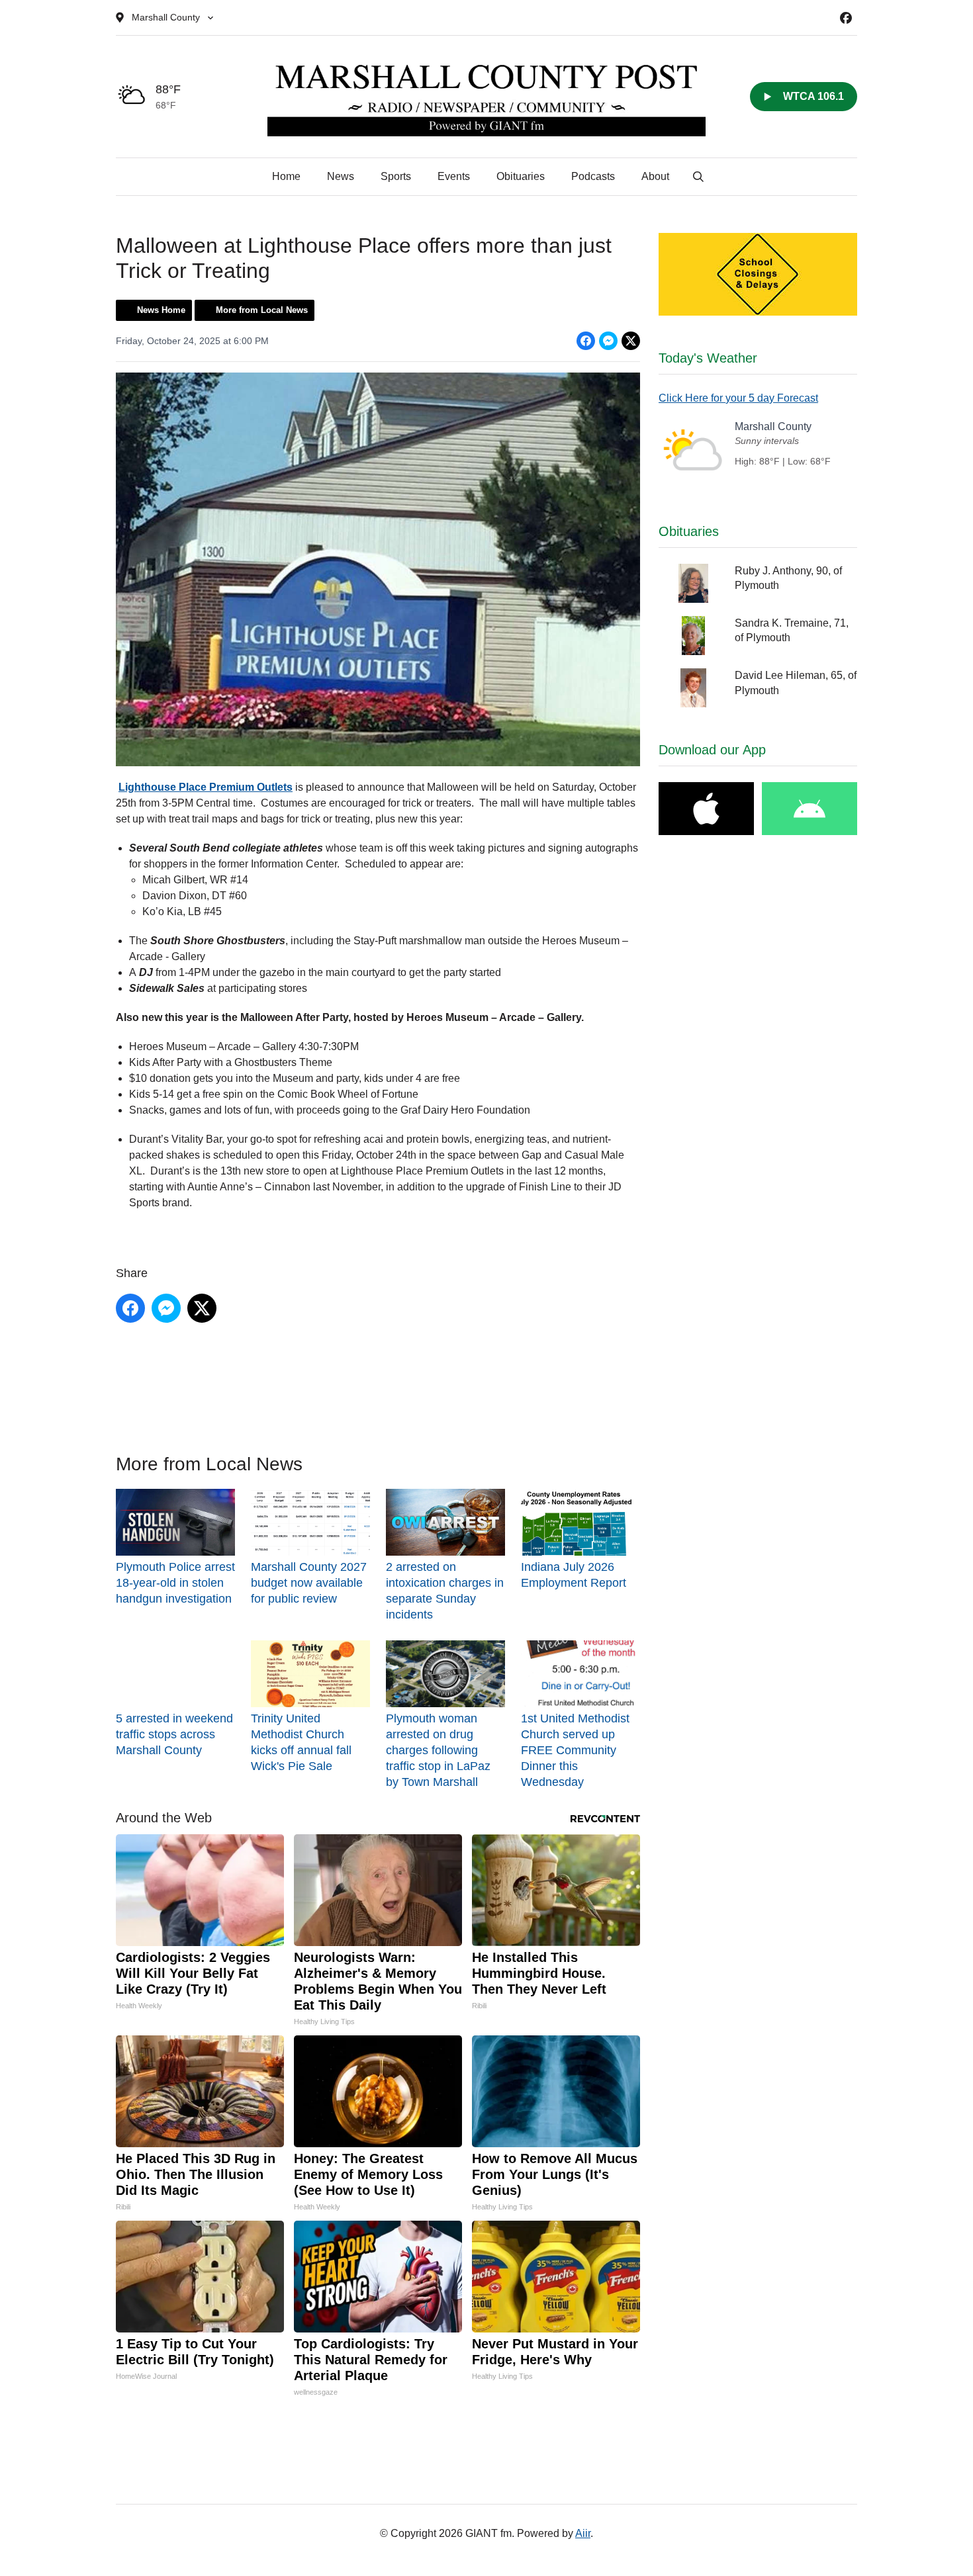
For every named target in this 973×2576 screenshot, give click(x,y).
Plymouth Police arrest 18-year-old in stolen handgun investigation (175, 1583)
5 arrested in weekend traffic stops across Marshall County (174, 1734)
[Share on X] (631, 341)
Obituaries (521, 176)
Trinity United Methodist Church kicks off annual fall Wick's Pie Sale (301, 1742)
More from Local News (262, 310)
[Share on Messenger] (608, 341)
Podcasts (593, 176)
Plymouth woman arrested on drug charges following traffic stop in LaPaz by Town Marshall (438, 1750)
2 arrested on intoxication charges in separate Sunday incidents (445, 1591)
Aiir (583, 2533)
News (341, 176)
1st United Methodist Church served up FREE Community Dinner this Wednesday (575, 1750)
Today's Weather (708, 358)
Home (286, 176)
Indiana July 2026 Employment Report (574, 1575)
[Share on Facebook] (586, 341)
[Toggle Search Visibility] (698, 177)
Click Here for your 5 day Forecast (738, 398)
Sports (396, 176)
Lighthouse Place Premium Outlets (206, 787)
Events (454, 176)
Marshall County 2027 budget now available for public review (309, 1583)
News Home (161, 310)
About (655, 176)
